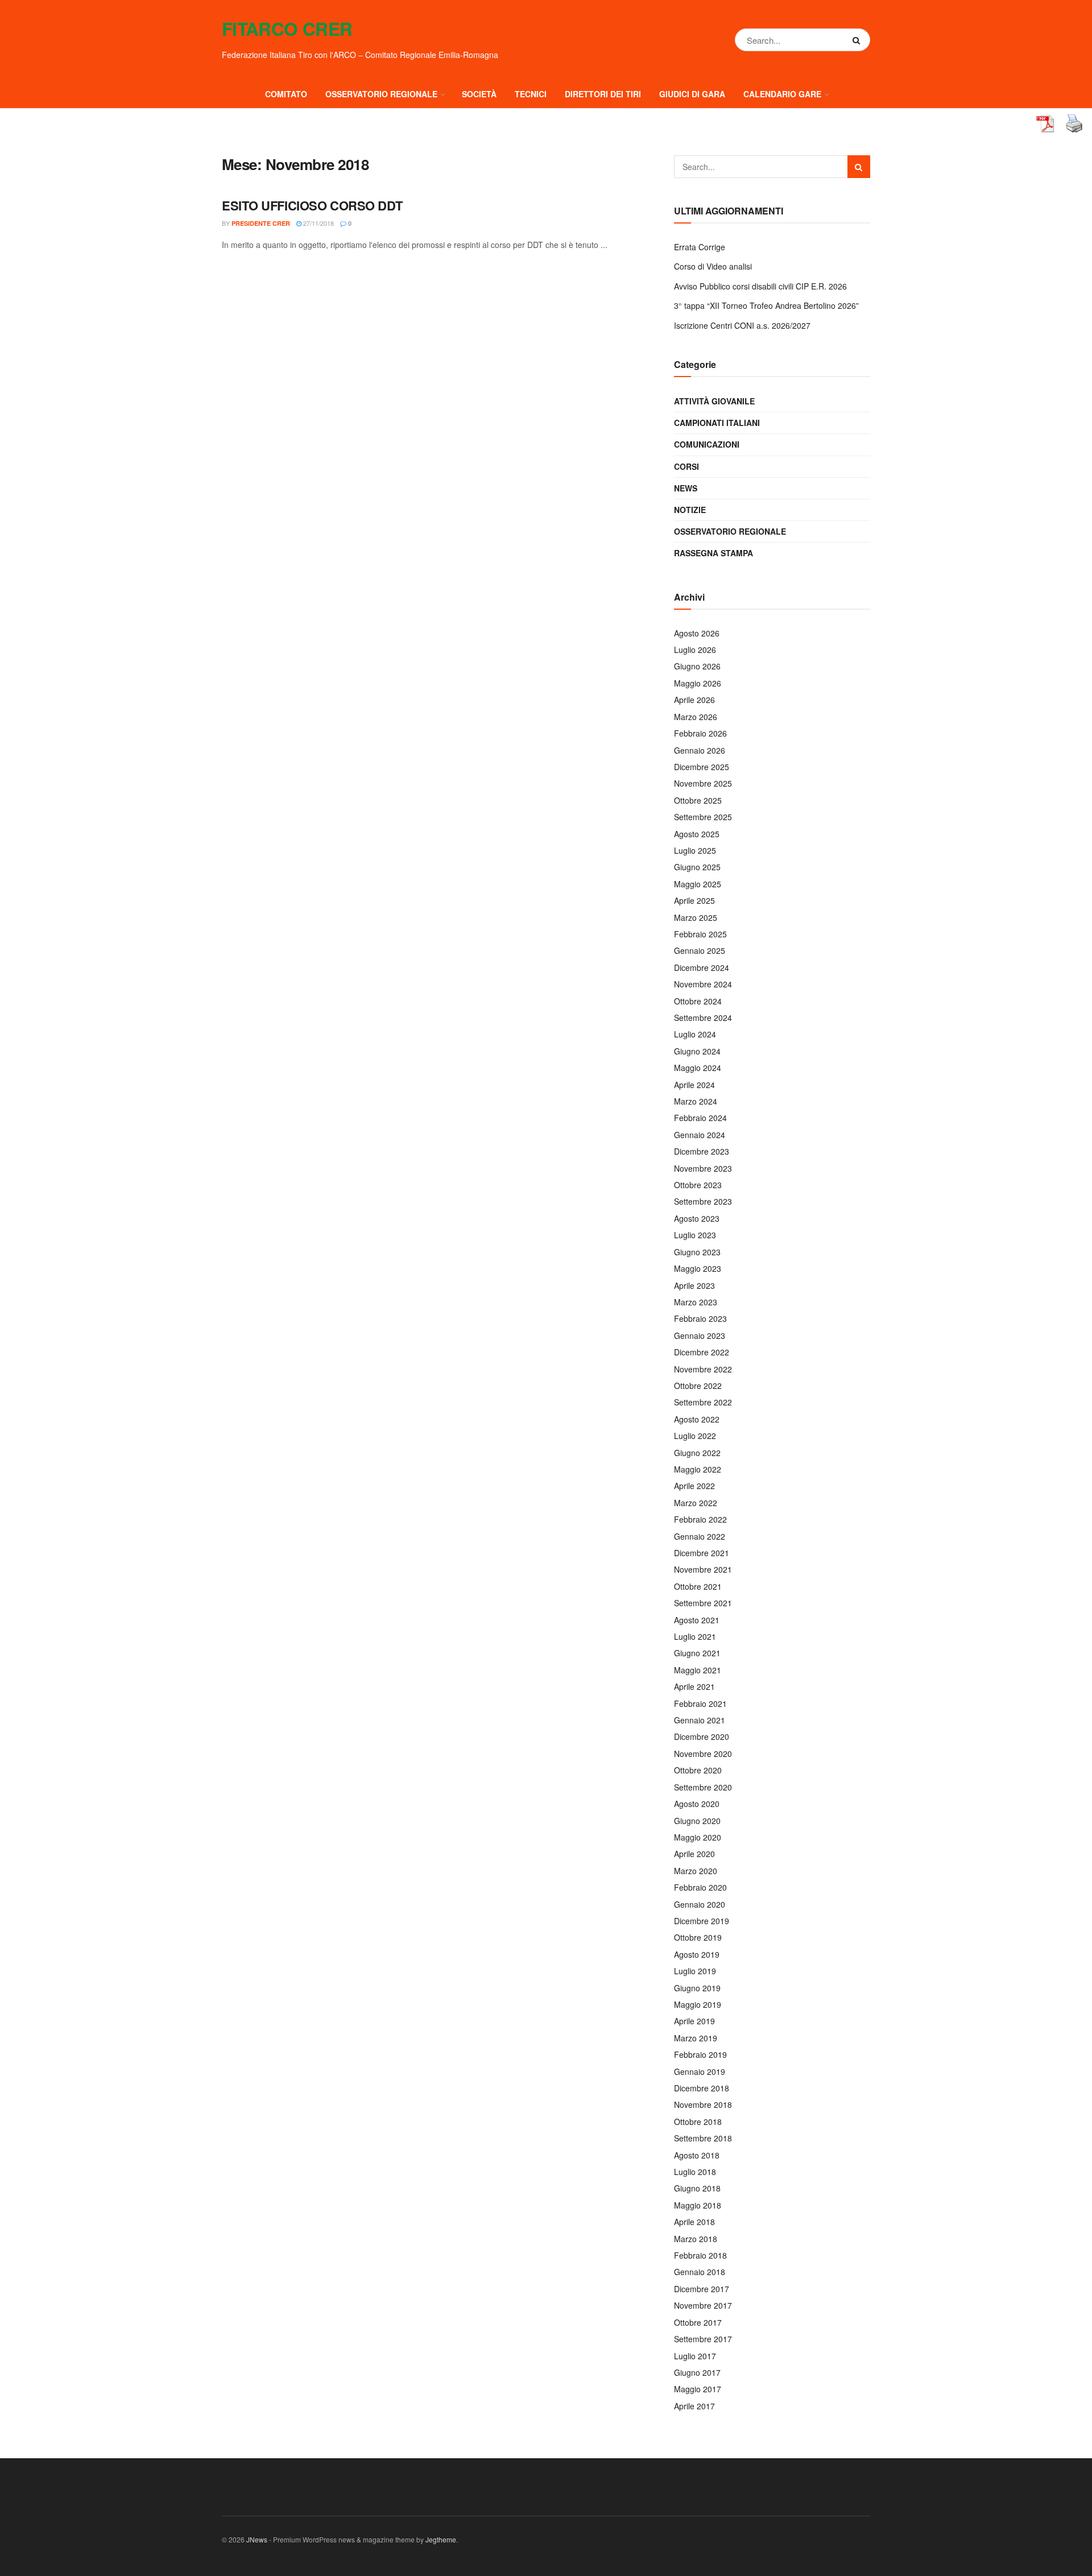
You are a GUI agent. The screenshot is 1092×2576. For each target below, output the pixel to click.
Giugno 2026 (697, 666)
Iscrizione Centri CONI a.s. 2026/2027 (742, 325)
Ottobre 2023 (698, 1185)
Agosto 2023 (697, 1218)
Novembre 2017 (703, 2305)
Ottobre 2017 (698, 2322)
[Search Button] (859, 40)
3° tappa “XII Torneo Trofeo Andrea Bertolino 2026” (766, 305)
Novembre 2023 (703, 1168)
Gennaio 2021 (700, 1720)
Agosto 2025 (697, 834)
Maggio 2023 (698, 1268)
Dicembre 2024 (702, 967)
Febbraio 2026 (700, 733)
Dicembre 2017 (702, 2289)
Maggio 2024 (698, 1068)
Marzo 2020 (696, 1871)
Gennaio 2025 (700, 950)
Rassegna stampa (713, 553)
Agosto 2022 (697, 1419)
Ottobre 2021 (698, 1586)
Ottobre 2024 (698, 1001)
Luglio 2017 (695, 2356)
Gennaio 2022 (700, 1536)
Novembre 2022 (703, 1369)
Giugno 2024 (697, 1051)
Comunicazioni (707, 444)
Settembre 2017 (703, 2339)
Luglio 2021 (695, 1636)
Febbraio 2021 (700, 1703)
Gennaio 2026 (700, 750)
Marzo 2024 (696, 1101)
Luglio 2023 (695, 1235)
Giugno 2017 (697, 2372)
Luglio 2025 (695, 850)
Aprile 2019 (694, 2021)
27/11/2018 (318, 223)
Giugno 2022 (697, 1453)
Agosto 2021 (697, 1620)
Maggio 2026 (698, 683)
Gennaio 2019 (700, 2071)
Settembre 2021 (703, 1603)
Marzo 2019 (696, 2038)
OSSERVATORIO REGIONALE (381, 94)
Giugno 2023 (697, 1252)
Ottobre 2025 (698, 800)
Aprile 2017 (694, 2406)
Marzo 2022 (696, 1503)
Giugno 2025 (697, 867)
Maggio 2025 (698, 884)
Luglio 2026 (695, 650)
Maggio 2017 (698, 2389)
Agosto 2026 (697, 633)
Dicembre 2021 (702, 1553)
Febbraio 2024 (700, 1118)
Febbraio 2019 (700, 2054)
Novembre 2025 (703, 783)
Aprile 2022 (694, 1486)
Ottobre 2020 (698, 1770)
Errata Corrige (700, 247)
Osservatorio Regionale (730, 531)
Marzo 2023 (696, 1302)
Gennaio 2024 (700, 1135)
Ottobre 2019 (698, 1937)
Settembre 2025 (703, 817)
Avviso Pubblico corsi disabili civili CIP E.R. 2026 (760, 286)
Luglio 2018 (695, 2172)
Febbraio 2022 (700, 1519)
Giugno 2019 (697, 1988)
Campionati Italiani (717, 423)
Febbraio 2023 (700, 1318)
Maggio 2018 (698, 2205)
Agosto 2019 (697, 1954)
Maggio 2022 (698, 1469)
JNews (257, 2539)
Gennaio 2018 (700, 2272)
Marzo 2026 (696, 717)
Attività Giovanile (714, 401)
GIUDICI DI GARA (692, 94)
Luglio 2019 (695, 1971)
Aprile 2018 (694, 2222)
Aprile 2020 (694, 1854)
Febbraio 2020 (700, 1887)
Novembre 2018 (703, 2104)
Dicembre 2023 (702, 1151)
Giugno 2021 (697, 1653)
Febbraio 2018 (700, 2255)
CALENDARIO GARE (782, 94)
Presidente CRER (261, 223)
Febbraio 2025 (700, 934)
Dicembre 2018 (702, 2088)
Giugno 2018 (697, 2188)
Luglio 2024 (695, 1034)
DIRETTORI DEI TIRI (603, 94)
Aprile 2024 (694, 1085)
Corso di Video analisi (713, 266)
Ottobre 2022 (698, 1386)
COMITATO (286, 94)
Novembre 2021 (703, 1569)
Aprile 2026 (694, 700)
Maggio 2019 (698, 2004)
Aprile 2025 (694, 900)
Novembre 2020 (703, 1754)
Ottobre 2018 (698, 2122)
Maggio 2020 (698, 1837)
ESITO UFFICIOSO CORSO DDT (312, 205)
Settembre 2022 (703, 1402)
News (686, 488)
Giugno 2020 (697, 1821)
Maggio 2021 (698, 1670)
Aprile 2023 (694, 1285)
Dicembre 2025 (702, 767)
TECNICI (531, 94)
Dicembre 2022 (702, 1352)
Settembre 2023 (703, 1201)
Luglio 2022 (695, 1436)
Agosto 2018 (697, 2155)
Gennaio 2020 (700, 1904)
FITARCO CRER (287, 29)
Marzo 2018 (696, 2239)
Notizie (690, 510)
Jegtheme (441, 2539)
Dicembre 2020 (702, 1736)
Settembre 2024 (703, 1018)
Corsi (686, 466)
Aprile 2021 (694, 1686)
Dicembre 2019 (702, 1921)
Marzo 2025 (696, 917)
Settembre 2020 (703, 1787)
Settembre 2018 (703, 2138)
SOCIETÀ (479, 94)
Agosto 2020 (697, 1804)
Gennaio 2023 (700, 1335)
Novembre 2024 (703, 984)
